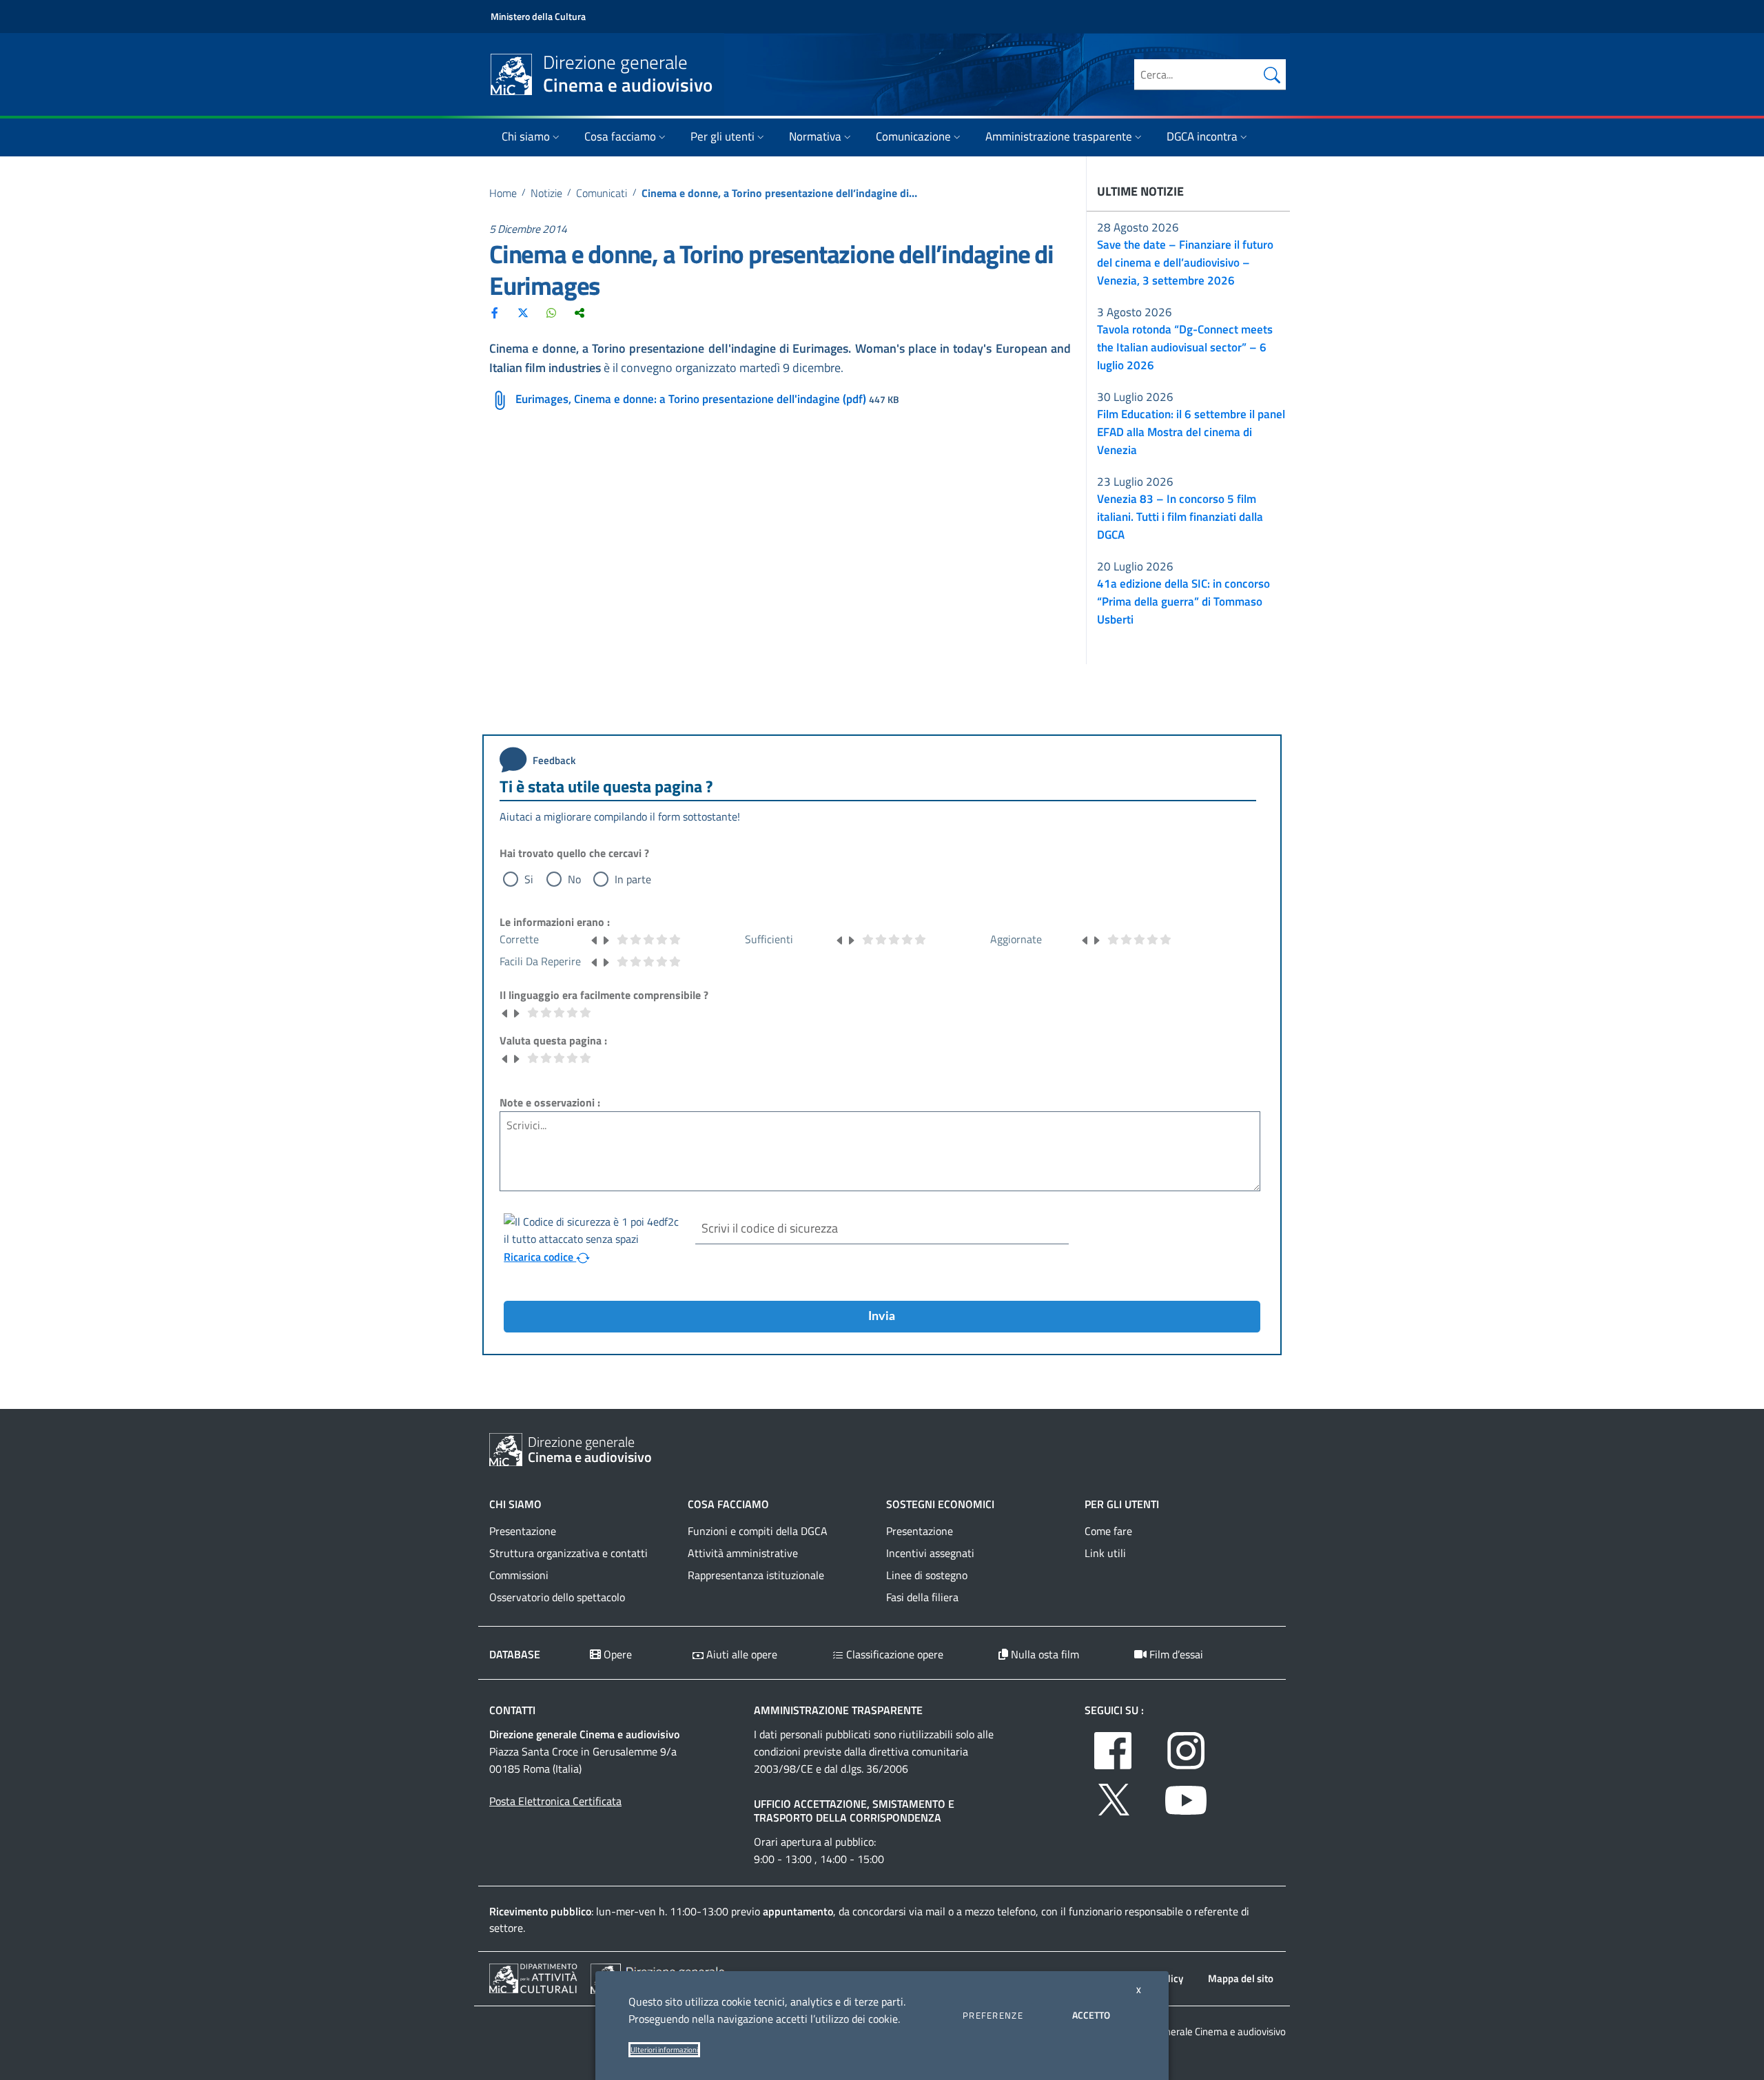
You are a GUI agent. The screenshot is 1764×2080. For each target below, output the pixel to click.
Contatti (512, 1710)
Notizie (546, 193)
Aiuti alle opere (740, 1654)
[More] (580, 312)
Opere (616, 1654)
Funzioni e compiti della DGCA (758, 1531)
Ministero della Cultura (538, 16)
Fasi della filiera (922, 1597)
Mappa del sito (1241, 1978)
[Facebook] (495, 312)
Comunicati (602, 193)
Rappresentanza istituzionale (756, 1575)
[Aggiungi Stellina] (606, 939)
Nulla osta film (1044, 1654)
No (574, 879)
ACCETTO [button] (1091, 2015)
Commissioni (519, 1575)
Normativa (815, 136)
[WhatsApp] (551, 312)
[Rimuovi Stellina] (595, 939)
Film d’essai (1175, 1654)
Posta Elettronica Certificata (555, 1801)
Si (529, 879)
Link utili (1105, 1553)
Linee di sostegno (927, 1575)
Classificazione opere (893, 1654)
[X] (523, 312)
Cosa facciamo (620, 136)
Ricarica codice (540, 1257)
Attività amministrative (743, 1553)
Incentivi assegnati (930, 1553)
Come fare (1108, 1531)
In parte (633, 879)
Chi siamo (526, 136)
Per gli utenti (722, 136)
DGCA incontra (1202, 136)
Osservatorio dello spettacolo (557, 1597)
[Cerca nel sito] (1272, 74)
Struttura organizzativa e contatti (568, 1553)
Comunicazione (913, 136)
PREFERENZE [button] (993, 2015)
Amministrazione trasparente (1059, 136)
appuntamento (798, 1911)
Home (503, 193)
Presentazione (523, 1531)
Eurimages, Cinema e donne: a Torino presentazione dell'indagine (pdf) (691, 399)
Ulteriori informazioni (664, 2050)
